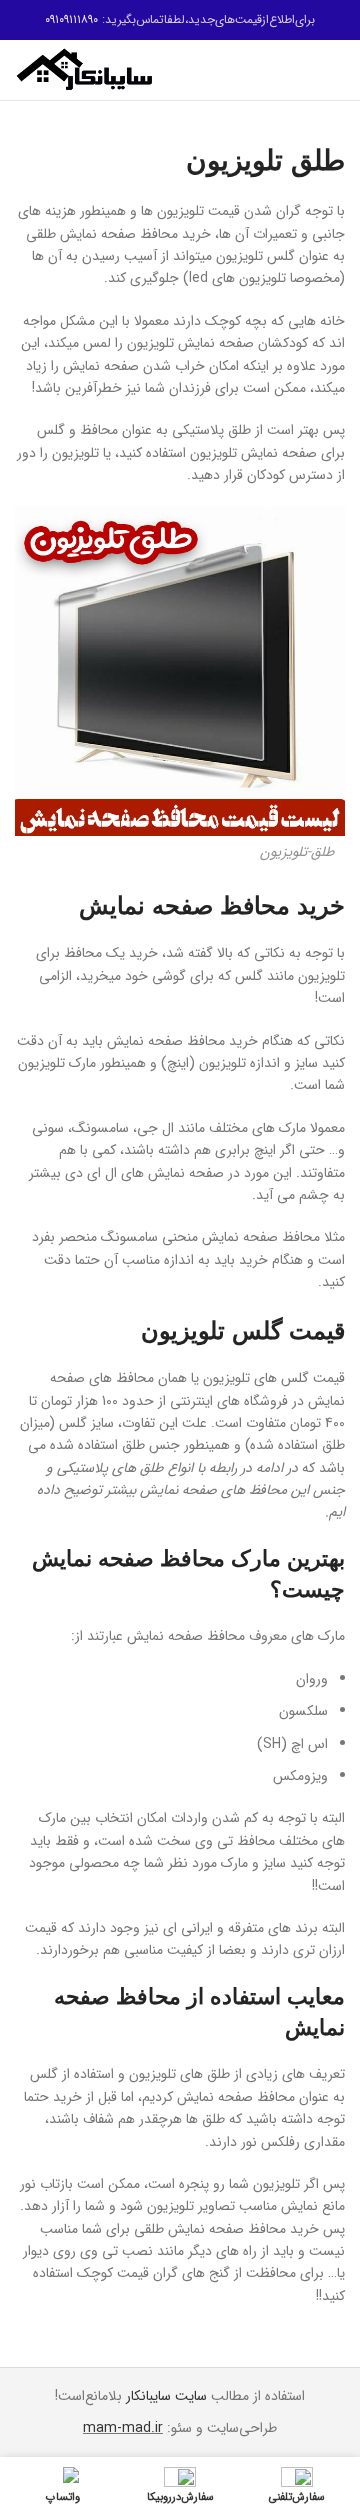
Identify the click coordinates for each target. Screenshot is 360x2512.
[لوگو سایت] (85, 69)
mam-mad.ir (123, 2428)
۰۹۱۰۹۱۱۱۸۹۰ (71, 19)
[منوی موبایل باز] (337, 70)
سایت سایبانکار (166, 2396)
